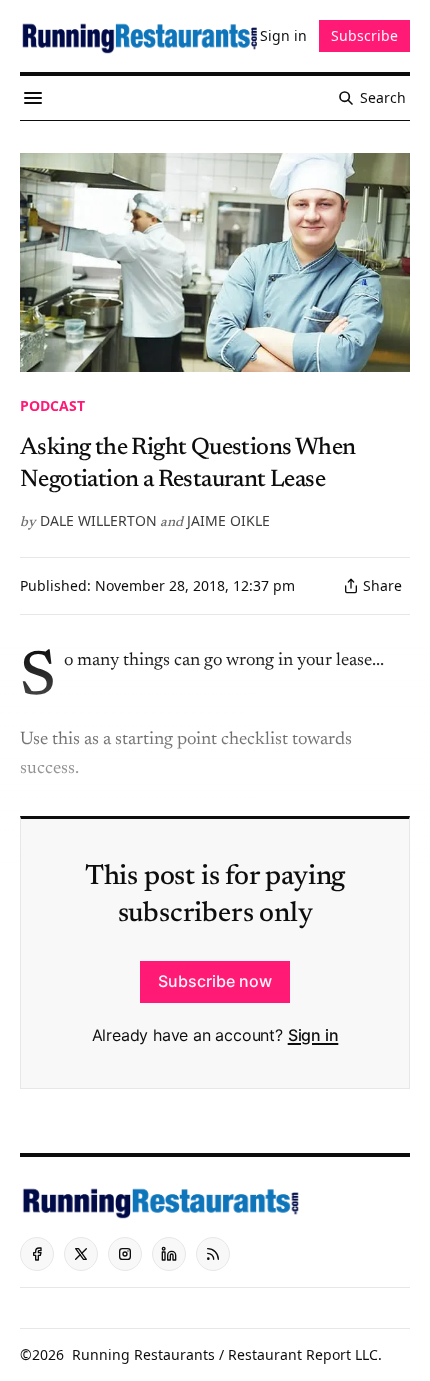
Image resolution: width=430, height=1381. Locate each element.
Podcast (52, 405)
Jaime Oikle (228, 520)
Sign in (313, 1035)
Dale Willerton (98, 520)
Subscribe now (215, 981)
